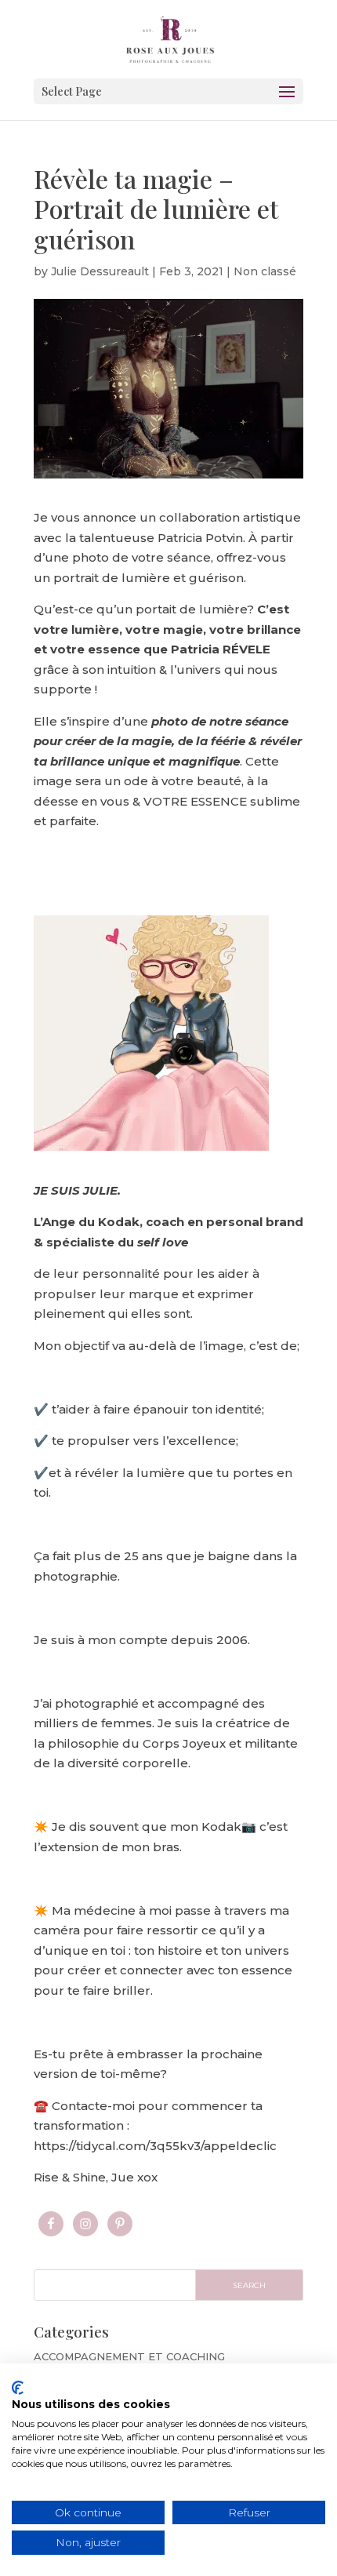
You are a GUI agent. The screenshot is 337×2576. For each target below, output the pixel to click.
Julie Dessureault (100, 271)
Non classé (265, 271)
